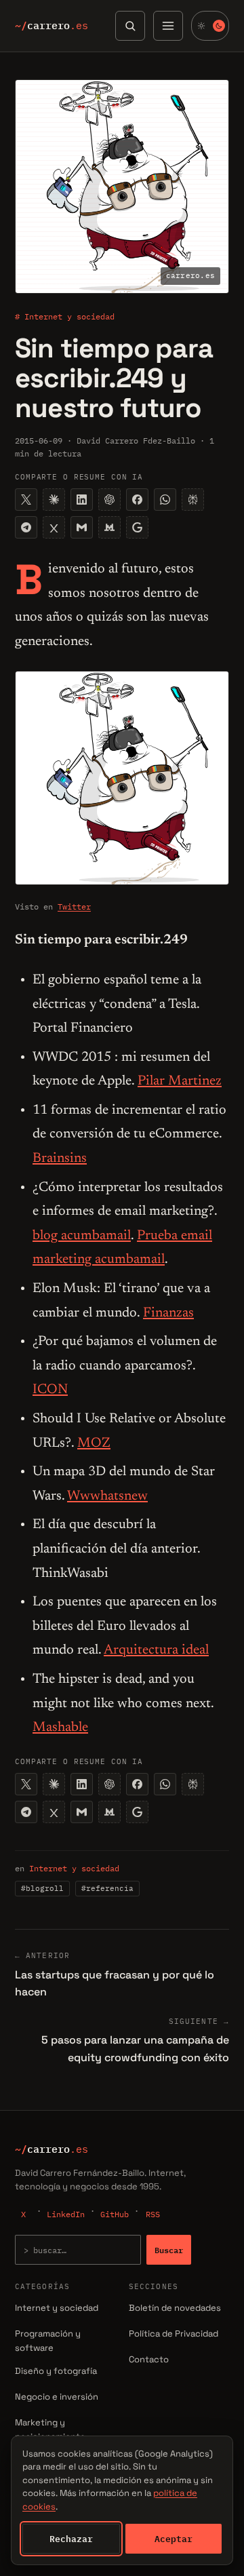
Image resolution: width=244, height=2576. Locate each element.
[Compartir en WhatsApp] (165, 500)
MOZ (94, 1443)
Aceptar (174, 2539)
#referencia (107, 1888)
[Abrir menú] (168, 26)
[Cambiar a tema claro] (210, 26)
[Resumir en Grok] (54, 527)
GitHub (115, 2214)
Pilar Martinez (180, 1081)
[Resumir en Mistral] (109, 527)
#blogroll (42, 1888)
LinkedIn (66, 2214)
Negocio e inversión (57, 2397)
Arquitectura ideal (156, 1650)
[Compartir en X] (26, 500)
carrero (52, 26)
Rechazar (71, 2539)
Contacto (149, 2359)
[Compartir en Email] (82, 527)
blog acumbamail (82, 1236)
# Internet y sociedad (65, 316)
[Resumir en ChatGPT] (109, 500)
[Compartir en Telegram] (26, 527)
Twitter (74, 906)
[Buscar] (130, 26)
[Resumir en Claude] (54, 500)
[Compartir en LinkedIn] (82, 500)
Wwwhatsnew (107, 1496)
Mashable (60, 1728)
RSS (153, 2214)
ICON (50, 1390)
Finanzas (168, 1313)
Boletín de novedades (175, 2308)
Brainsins (60, 1158)
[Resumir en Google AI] (137, 527)
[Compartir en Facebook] (137, 500)
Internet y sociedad (74, 1868)
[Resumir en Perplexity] (193, 500)
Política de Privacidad (174, 2334)
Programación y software (48, 2341)
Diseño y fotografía (56, 2371)
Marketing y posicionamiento (50, 2429)
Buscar (169, 2250)
